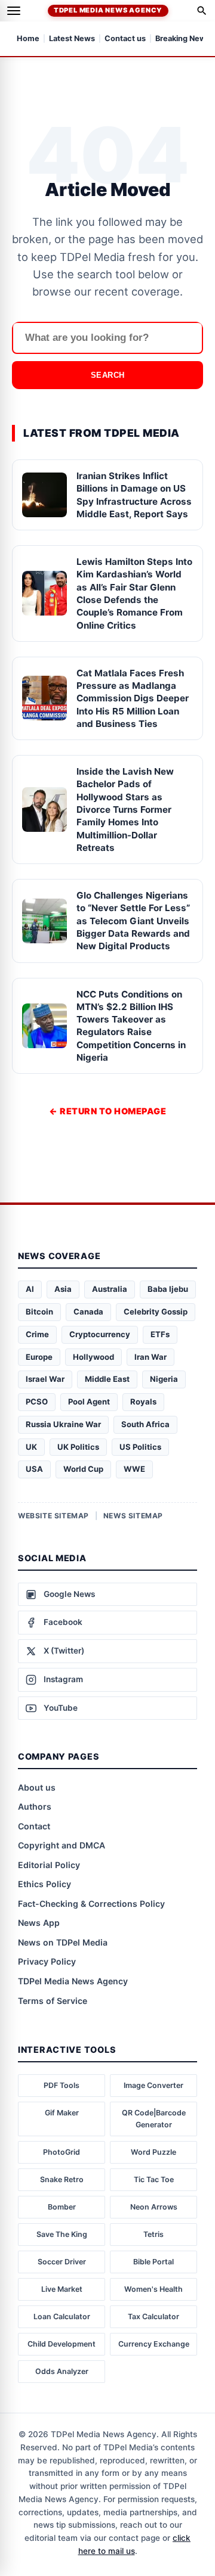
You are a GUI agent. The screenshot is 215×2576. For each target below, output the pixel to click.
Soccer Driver (62, 2262)
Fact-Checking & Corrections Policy (91, 1904)
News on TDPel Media (63, 1942)
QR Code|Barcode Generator (154, 2119)
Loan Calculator (62, 2316)
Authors (35, 1806)
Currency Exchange (154, 2344)
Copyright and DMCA (62, 1845)
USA (34, 1469)
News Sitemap (133, 1516)
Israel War (45, 1379)
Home (28, 39)
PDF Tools (62, 2085)
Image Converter (153, 2085)
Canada (88, 1312)
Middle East (107, 1379)
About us (37, 1787)
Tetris (153, 2234)
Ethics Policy (44, 1884)
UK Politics (78, 1447)
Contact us (125, 39)
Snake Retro (62, 2179)
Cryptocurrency (100, 1334)
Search (108, 375)
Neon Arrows (154, 2207)
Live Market (62, 2289)
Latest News (72, 39)
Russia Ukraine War (63, 1424)
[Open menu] (14, 11)
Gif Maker (62, 2113)
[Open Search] (202, 11)
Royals (143, 1402)
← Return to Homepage (107, 1111)
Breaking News (183, 39)
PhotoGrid (62, 2152)
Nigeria (164, 1379)
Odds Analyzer (62, 2371)
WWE (134, 1469)
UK (31, 1447)
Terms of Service (53, 2001)
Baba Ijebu (168, 1289)
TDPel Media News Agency (108, 10)
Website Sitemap (53, 1516)
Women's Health (153, 2289)
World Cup (83, 1469)
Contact (34, 1826)
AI (30, 1289)
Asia (63, 1289)
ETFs (160, 1334)
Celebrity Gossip (156, 1312)
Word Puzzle (153, 2152)
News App (39, 1923)
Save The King (62, 2234)
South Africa (145, 1424)
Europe (39, 1357)
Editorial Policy (49, 1865)
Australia (110, 1289)
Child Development (62, 2344)
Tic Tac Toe (154, 2179)
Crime (37, 1334)
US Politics (140, 1447)
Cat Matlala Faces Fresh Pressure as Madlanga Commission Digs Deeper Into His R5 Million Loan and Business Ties (133, 698)
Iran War (150, 1357)
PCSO (37, 1402)
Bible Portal (153, 2262)
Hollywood (93, 1357)
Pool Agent (89, 1402)
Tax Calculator (153, 2316)
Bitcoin (39, 1312)
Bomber (62, 2207)
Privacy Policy (47, 1961)
